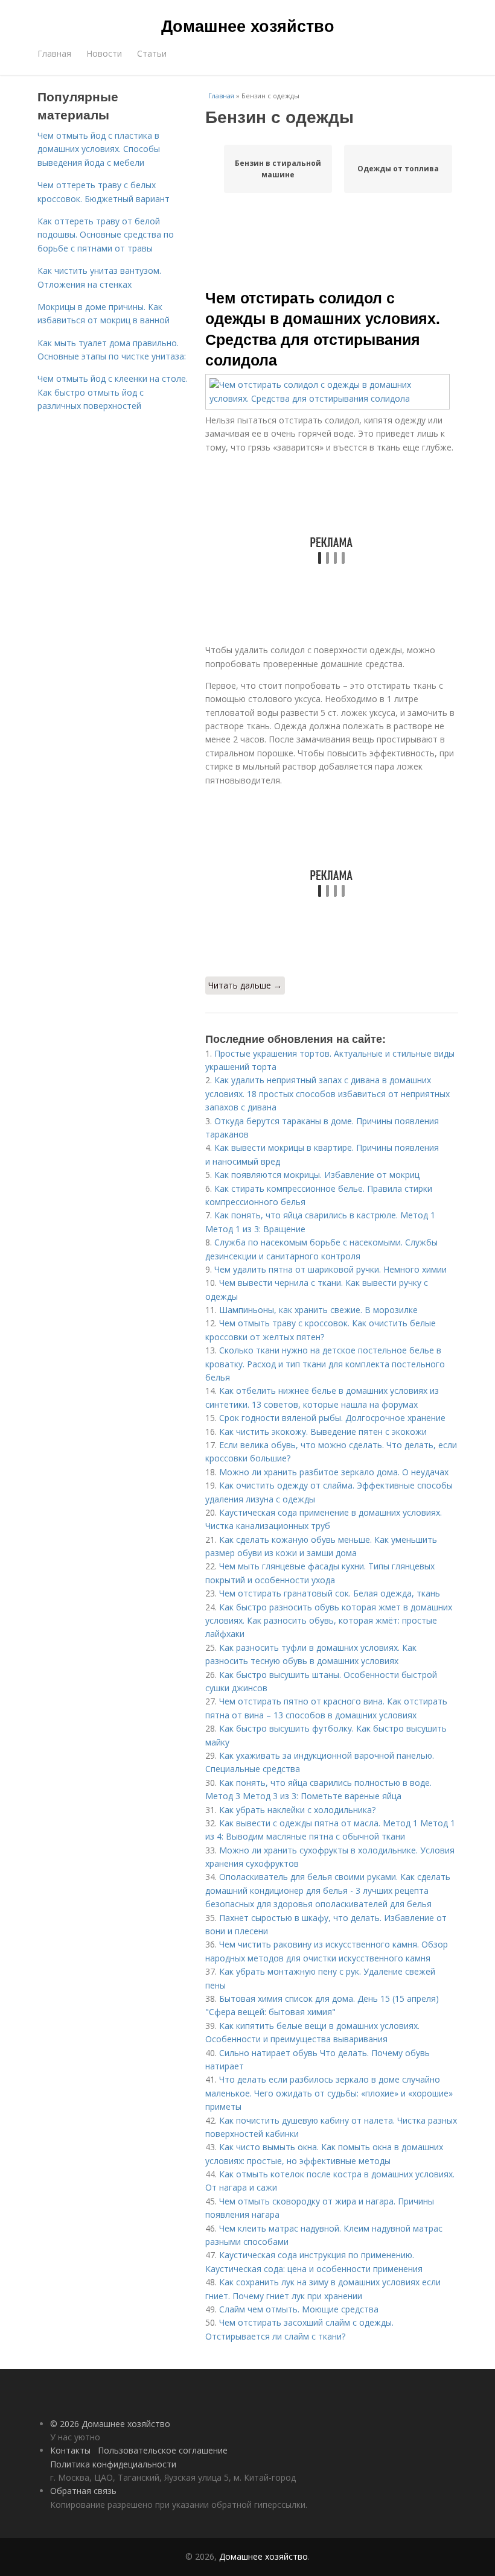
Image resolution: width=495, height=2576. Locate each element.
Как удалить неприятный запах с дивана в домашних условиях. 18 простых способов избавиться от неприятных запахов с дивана (327, 1093)
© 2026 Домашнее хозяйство (110, 2424)
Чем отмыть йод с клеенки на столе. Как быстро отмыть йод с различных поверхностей (113, 392)
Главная (54, 53)
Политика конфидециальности (113, 2464)
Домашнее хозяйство (248, 25)
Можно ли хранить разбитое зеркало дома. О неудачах (334, 1472)
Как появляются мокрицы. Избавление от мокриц (317, 1175)
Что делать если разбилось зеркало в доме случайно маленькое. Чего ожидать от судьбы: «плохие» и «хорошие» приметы (329, 2093)
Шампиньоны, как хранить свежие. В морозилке (318, 1310)
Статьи (152, 53)
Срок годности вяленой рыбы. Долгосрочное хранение (332, 1418)
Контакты (70, 2450)
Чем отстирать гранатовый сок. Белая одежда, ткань (330, 1593)
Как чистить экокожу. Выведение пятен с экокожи (323, 1432)
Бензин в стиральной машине (278, 169)
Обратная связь (83, 2491)
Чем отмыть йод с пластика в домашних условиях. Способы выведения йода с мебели (99, 149)
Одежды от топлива (398, 169)
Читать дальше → (245, 985)
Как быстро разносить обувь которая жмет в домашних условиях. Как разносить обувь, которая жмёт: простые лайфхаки (329, 1621)
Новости (104, 53)
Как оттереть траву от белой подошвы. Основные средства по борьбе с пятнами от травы (106, 235)
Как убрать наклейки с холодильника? (297, 1810)
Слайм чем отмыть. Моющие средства (299, 2309)
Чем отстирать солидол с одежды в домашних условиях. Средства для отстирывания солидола (323, 328)
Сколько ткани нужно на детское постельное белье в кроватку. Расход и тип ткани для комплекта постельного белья (325, 1364)
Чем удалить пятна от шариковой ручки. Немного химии (331, 1269)
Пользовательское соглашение (163, 2450)
